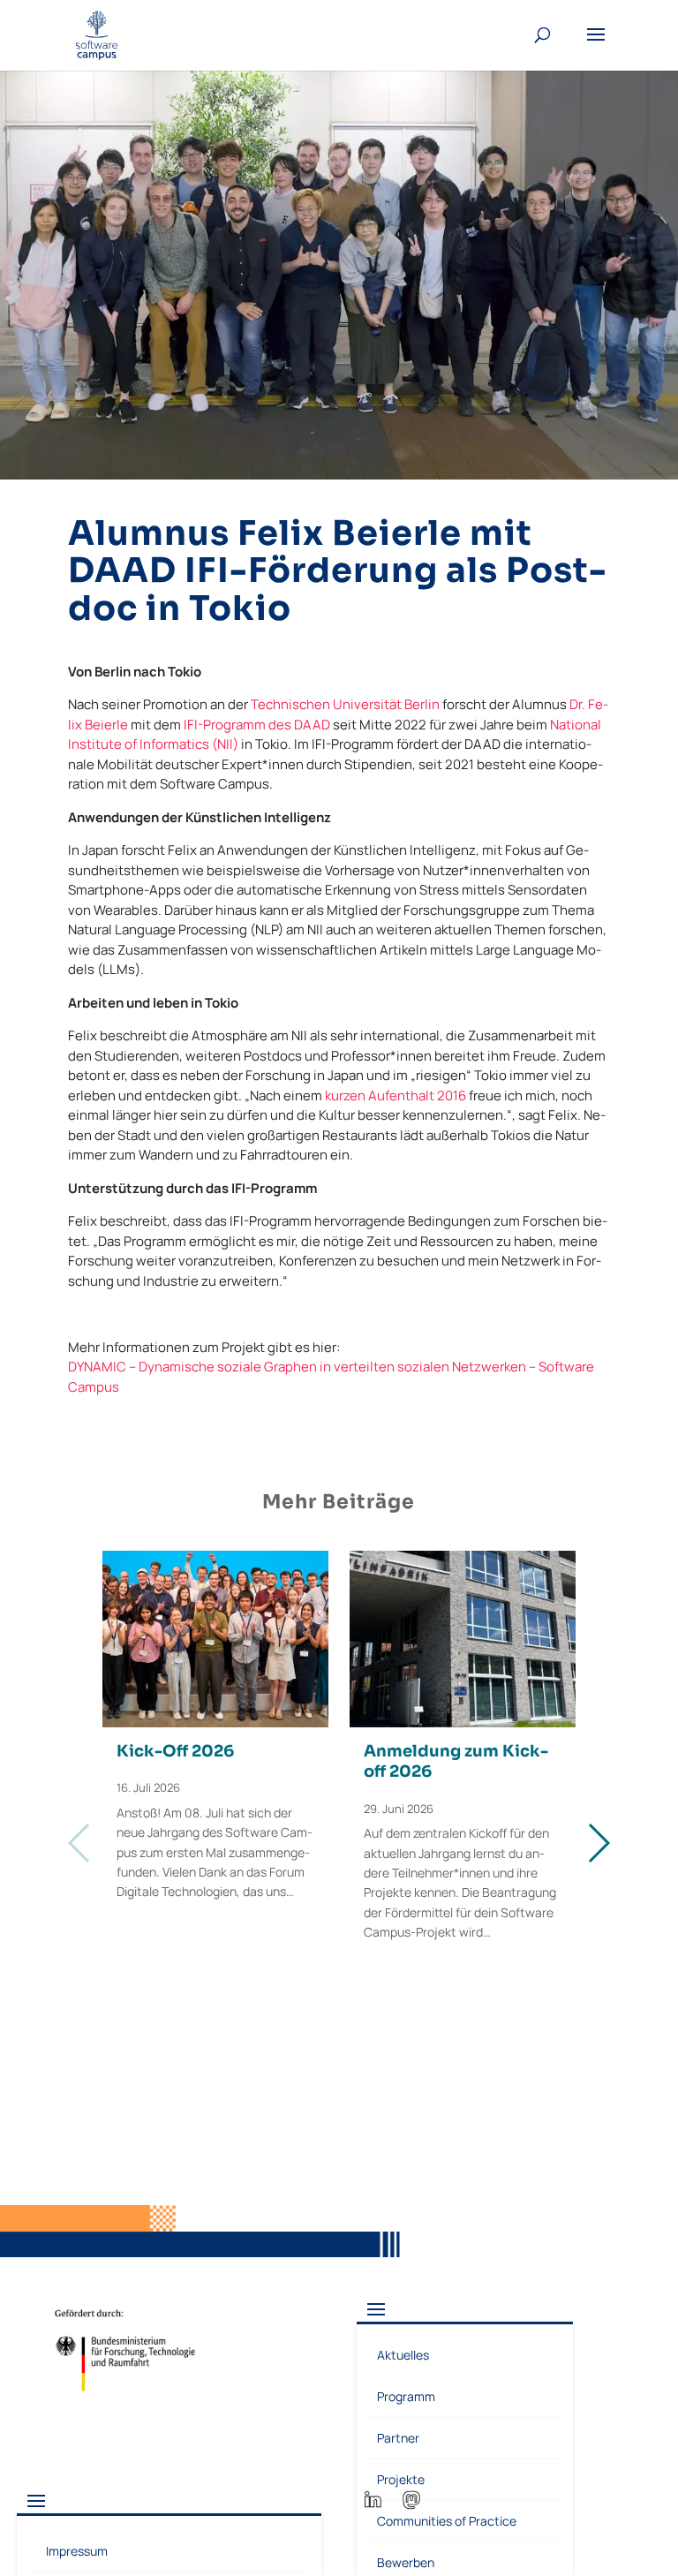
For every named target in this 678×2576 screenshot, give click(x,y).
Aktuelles (403, 2355)
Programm (406, 2396)
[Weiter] (598, 1843)
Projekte (401, 2479)
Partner (398, 2438)
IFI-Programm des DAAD (257, 725)
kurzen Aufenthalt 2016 (395, 1095)
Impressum (77, 2551)
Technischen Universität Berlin (345, 704)
